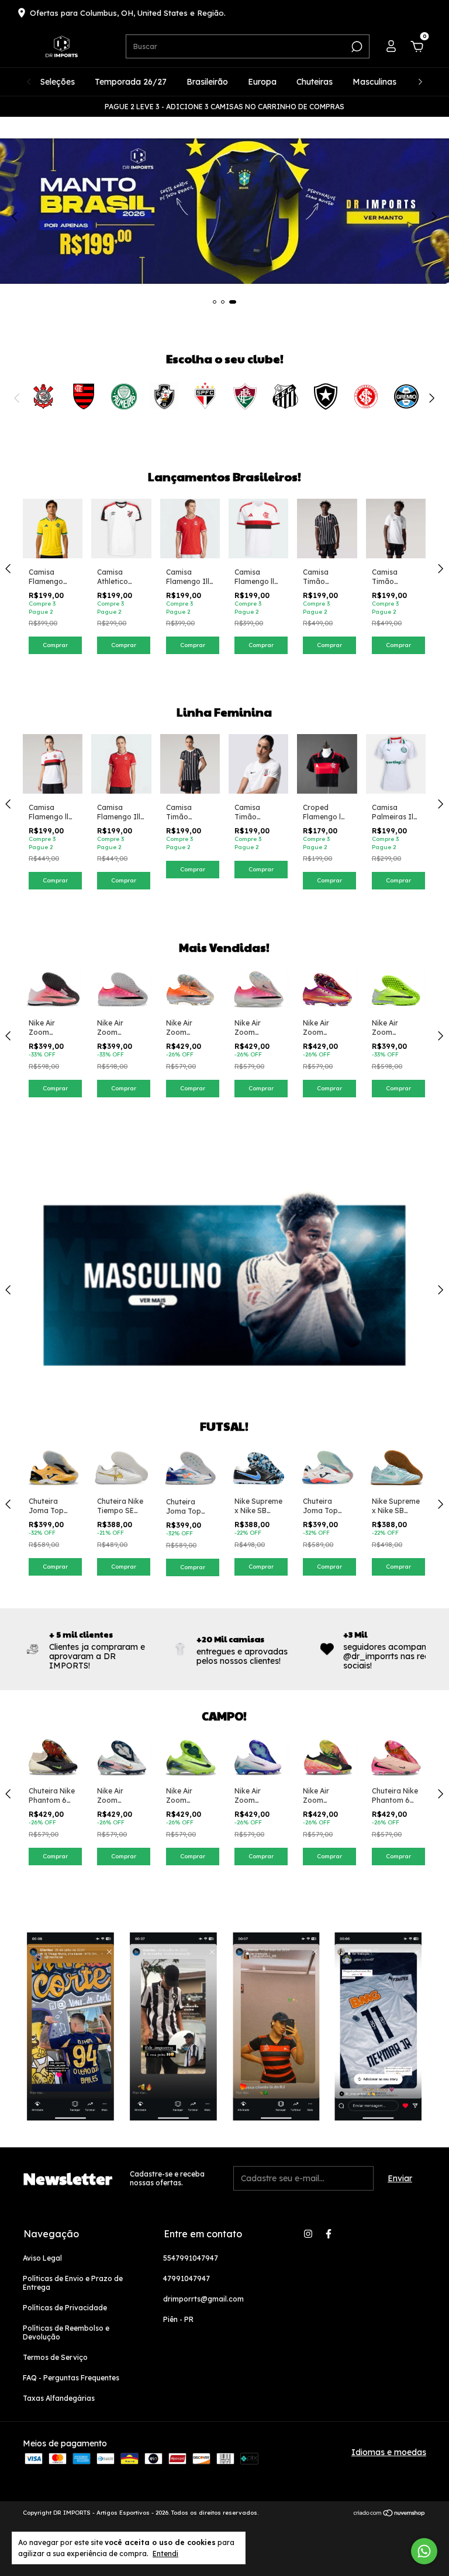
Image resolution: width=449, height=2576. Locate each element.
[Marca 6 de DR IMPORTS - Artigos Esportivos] (245, 395)
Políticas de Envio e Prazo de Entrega (73, 2283)
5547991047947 (191, 2258)
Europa (262, 82)
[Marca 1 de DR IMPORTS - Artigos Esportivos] (43, 395)
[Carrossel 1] (224, 181)
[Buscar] (356, 47)
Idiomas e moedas (389, 2452)
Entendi (165, 2554)
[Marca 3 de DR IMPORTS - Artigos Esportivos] (124, 395)
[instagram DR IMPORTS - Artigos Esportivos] (308, 2234)
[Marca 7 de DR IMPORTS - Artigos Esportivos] (285, 395)
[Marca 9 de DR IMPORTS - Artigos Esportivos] (366, 395)
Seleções (58, 82)
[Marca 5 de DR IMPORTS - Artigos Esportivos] (205, 395)
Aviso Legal (42, 2258)
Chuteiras (315, 82)
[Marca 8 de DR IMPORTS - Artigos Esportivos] (326, 395)
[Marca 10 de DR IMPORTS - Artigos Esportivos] (406, 395)
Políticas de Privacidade (65, 2308)
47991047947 (186, 2278)
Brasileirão (207, 82)
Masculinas (374, 82)
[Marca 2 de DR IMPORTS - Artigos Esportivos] (84, 395)
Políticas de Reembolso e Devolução (66, 2332)
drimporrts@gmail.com (203, 2299)
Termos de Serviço (55, 2357)
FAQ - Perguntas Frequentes (71, 2378)
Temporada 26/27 (131, 82)
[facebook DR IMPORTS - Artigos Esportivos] (329, 2234)
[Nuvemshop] (390, 2514)
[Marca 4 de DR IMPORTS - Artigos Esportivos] (164, 395)
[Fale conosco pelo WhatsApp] (424, 2551)
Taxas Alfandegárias (59, 2398)
